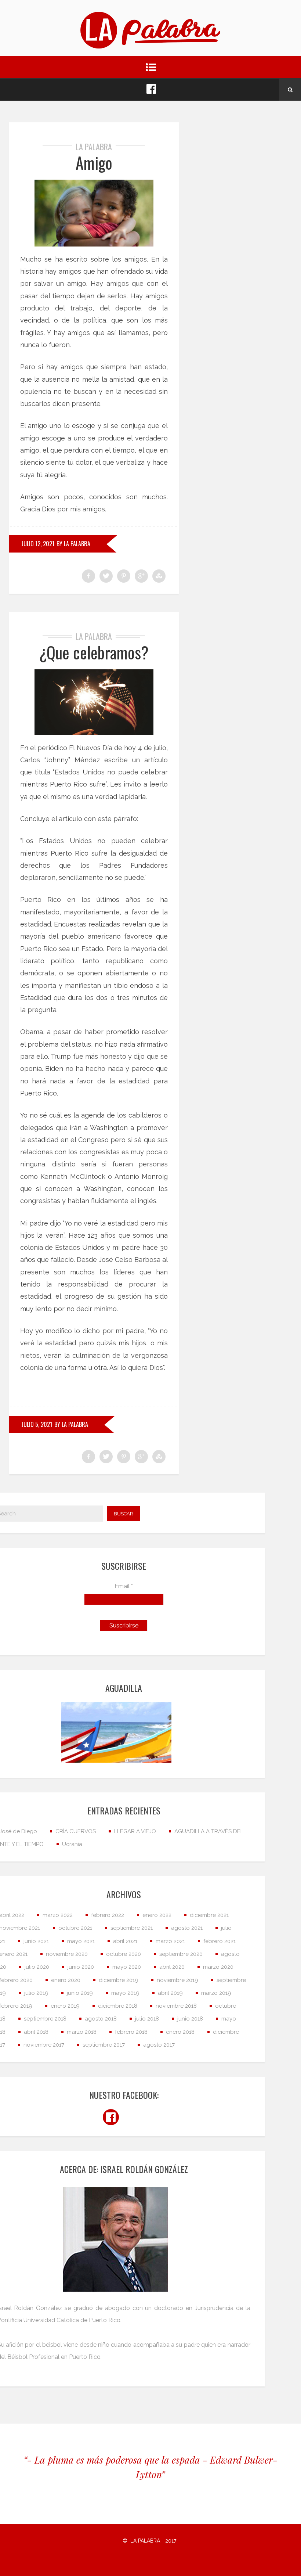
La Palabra (94, 147)
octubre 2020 (124, 1954)
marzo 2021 (170, 1941)
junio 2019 (80, 1993)
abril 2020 (172, 1967)
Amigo (94, 163)
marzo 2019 (216, 1993)
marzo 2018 (82, 2032)
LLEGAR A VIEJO (135, 1831)
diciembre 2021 (209, 1915)
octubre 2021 (75, 1928)
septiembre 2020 (181, 1954)
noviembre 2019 (177, 1980)
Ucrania (72, 1844)
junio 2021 (36, 1941)
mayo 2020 (127, 1967)
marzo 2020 (218, 1967)
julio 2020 (37, 1967)
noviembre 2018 (176, 2006)
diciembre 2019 (119, 1980)
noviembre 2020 (67, 1954)
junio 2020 (81, 1967)
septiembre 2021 (132, 1928)
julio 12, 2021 (38, 544)
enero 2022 (157, 1915)
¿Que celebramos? (94, 652)
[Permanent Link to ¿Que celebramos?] (94, 702)
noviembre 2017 (44, 2045)
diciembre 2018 (118, 2006)
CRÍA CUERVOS (76, 1831)
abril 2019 (170, 1993)
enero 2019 (65, 2006)
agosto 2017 (159, 2045)
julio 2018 (147, 2019)
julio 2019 (36, 1993)
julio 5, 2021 (37, 1424)
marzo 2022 (58, 1915)
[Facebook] (151, 90)
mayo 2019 (125, 1993)
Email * (124, 1586)
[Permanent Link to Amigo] (94, 213)
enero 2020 (66, 1980)
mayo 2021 (81, 1941)
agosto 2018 (101, 2019)
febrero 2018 (131, 2032)
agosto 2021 (187, 1928)
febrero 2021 (220, 1941)
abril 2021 (125, 1941)
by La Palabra (73, 544)
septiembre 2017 (104, 2045)
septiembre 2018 (45, 2019)
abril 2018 (36, 2032)
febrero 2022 (108, 1915)
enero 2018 (180, 2032)
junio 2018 (190, 2019)
